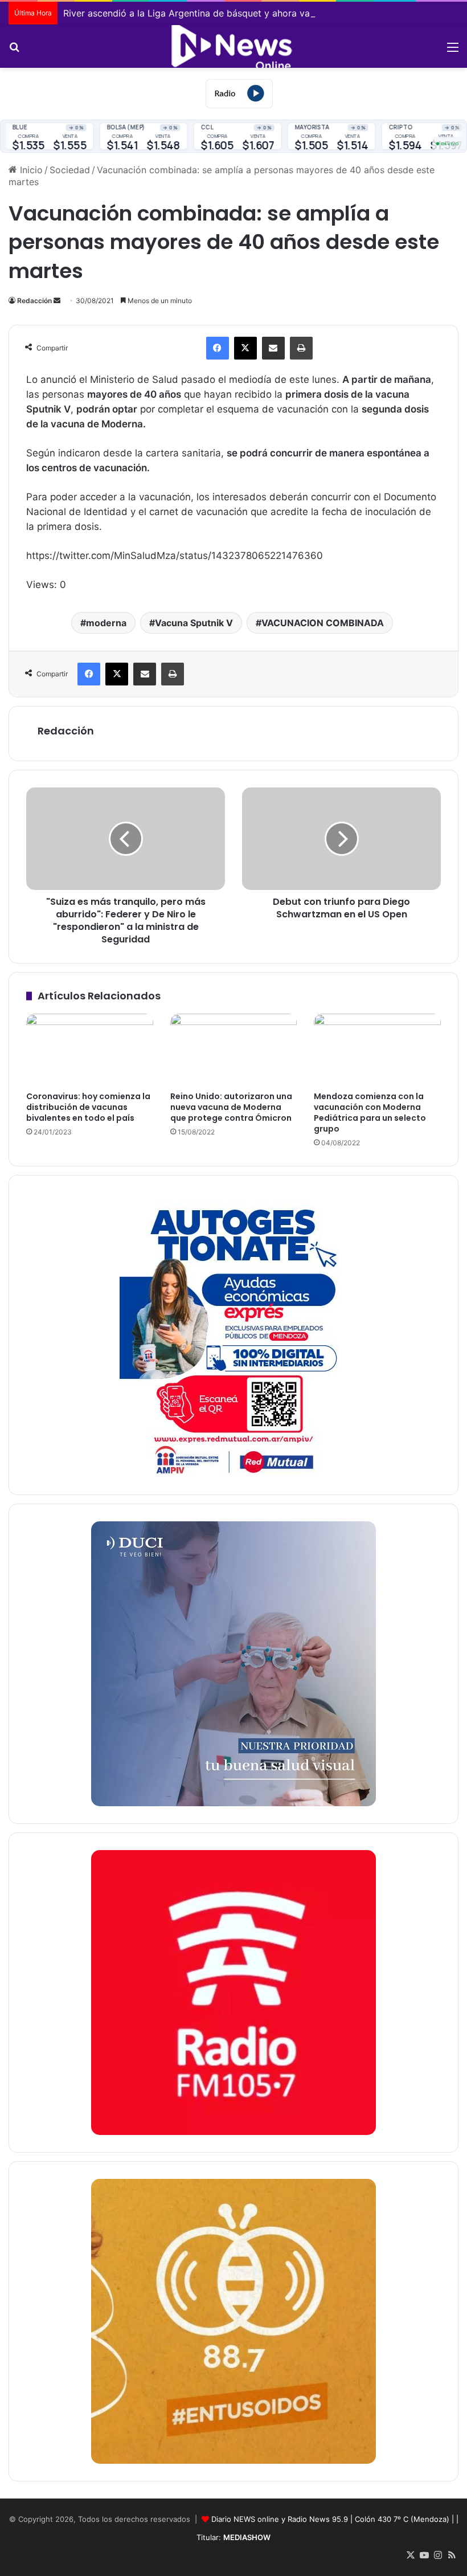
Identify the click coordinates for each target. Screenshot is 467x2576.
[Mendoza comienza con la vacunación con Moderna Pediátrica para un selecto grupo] (377, 1050)
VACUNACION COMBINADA (323, 623)
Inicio (30, 170)
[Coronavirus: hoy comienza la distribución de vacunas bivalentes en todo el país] (90, 1050)
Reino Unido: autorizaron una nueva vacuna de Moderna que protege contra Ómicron (231, 1107)
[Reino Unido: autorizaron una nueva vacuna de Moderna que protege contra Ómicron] (234, 1050)
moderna (106, 623)
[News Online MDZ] (233, 46)
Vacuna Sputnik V (194, 623)
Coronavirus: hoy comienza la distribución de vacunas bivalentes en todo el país (88, 1107)
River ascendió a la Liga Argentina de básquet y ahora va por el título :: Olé (225, 13)
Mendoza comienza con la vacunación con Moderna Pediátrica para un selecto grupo (370, 1113)
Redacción (34, 301)
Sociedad (70, 170)
